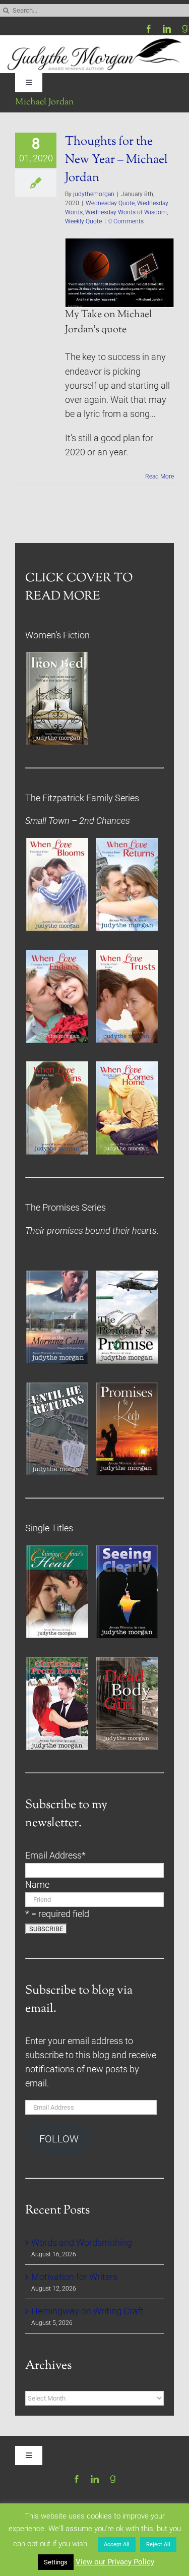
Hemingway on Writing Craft (87, 2311)
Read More (160, 476)
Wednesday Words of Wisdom (126, 212)
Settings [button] (56, 2562)
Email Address (55, 1855)
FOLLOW (59, 2139)
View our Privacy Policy (115, 2562)
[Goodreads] (185, 29)
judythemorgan (94, 194)
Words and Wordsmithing (82, 2243)
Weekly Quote (83, 221)
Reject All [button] (158, 2544)
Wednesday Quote (110, 203)
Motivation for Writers (74, 2277)
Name (37, 1885)
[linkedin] (167, 29)
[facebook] (149, 29)
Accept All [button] (117, 2544)
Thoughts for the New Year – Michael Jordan (116, 160)
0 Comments (126, 221)
